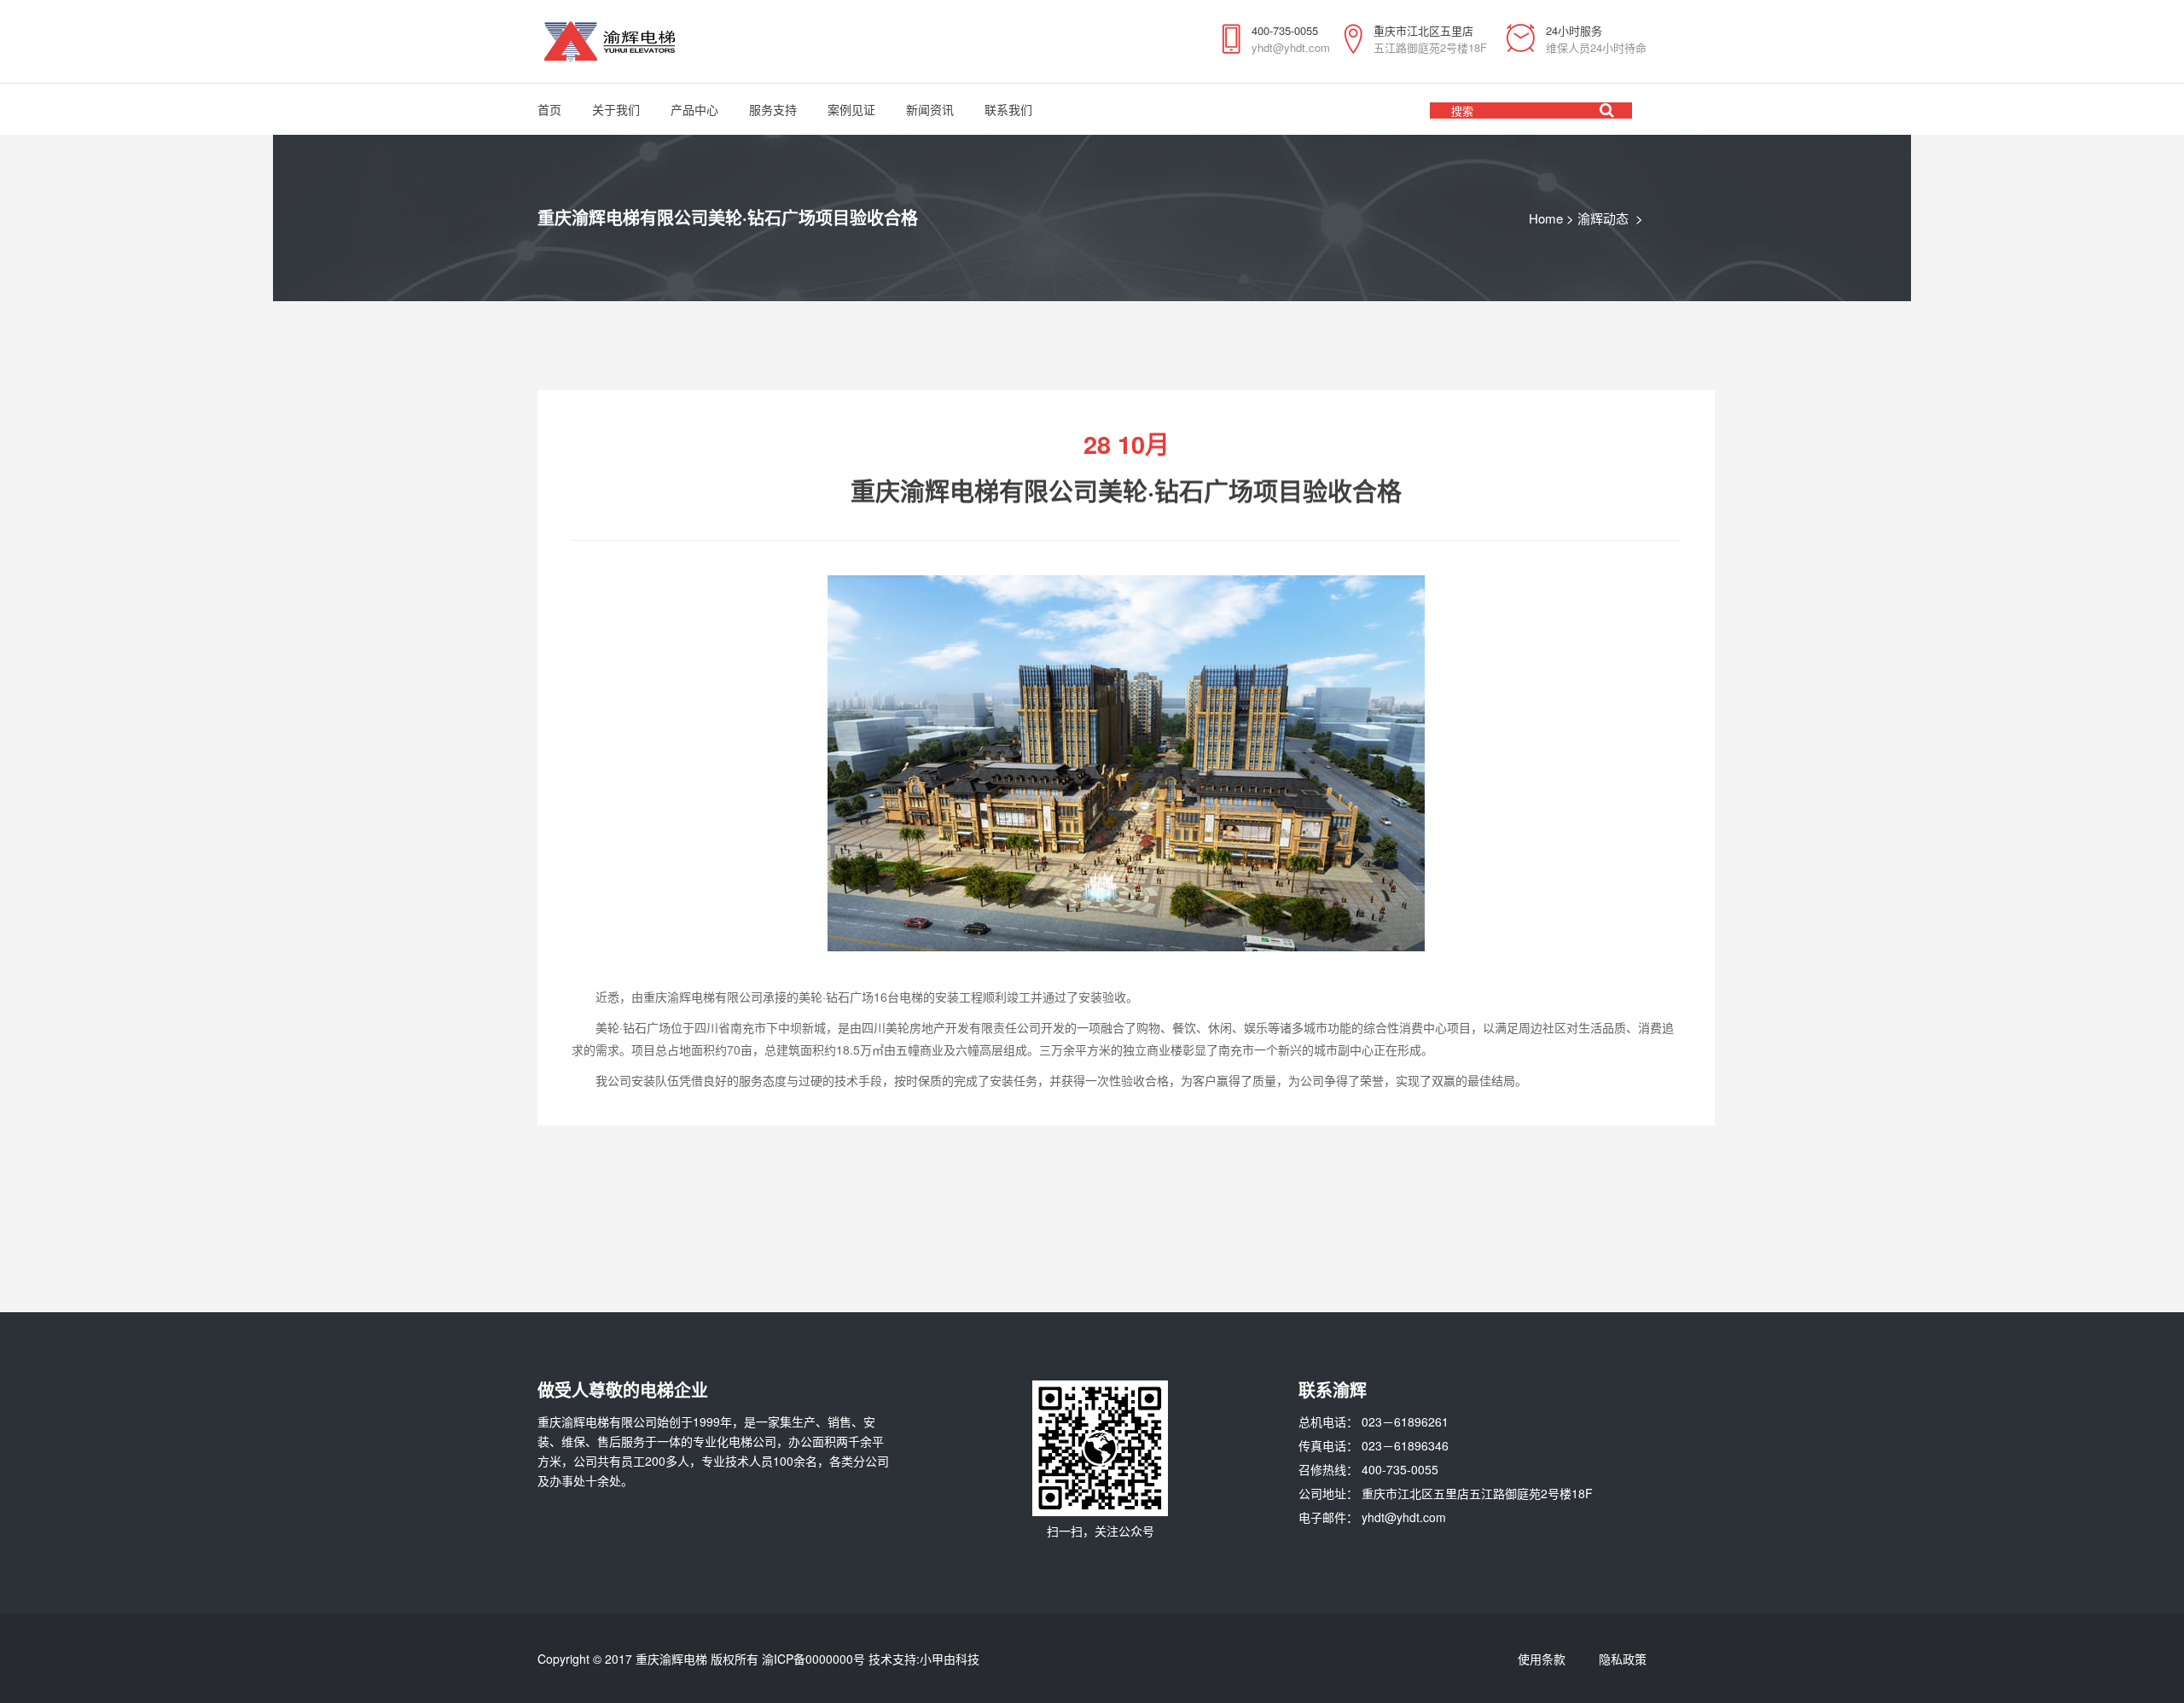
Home (1546, 218)
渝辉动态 (1603, 218)
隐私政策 (1623, 1659)
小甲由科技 (950, 1659)
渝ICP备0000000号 (813, 1659)
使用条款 (1542, 1659)
